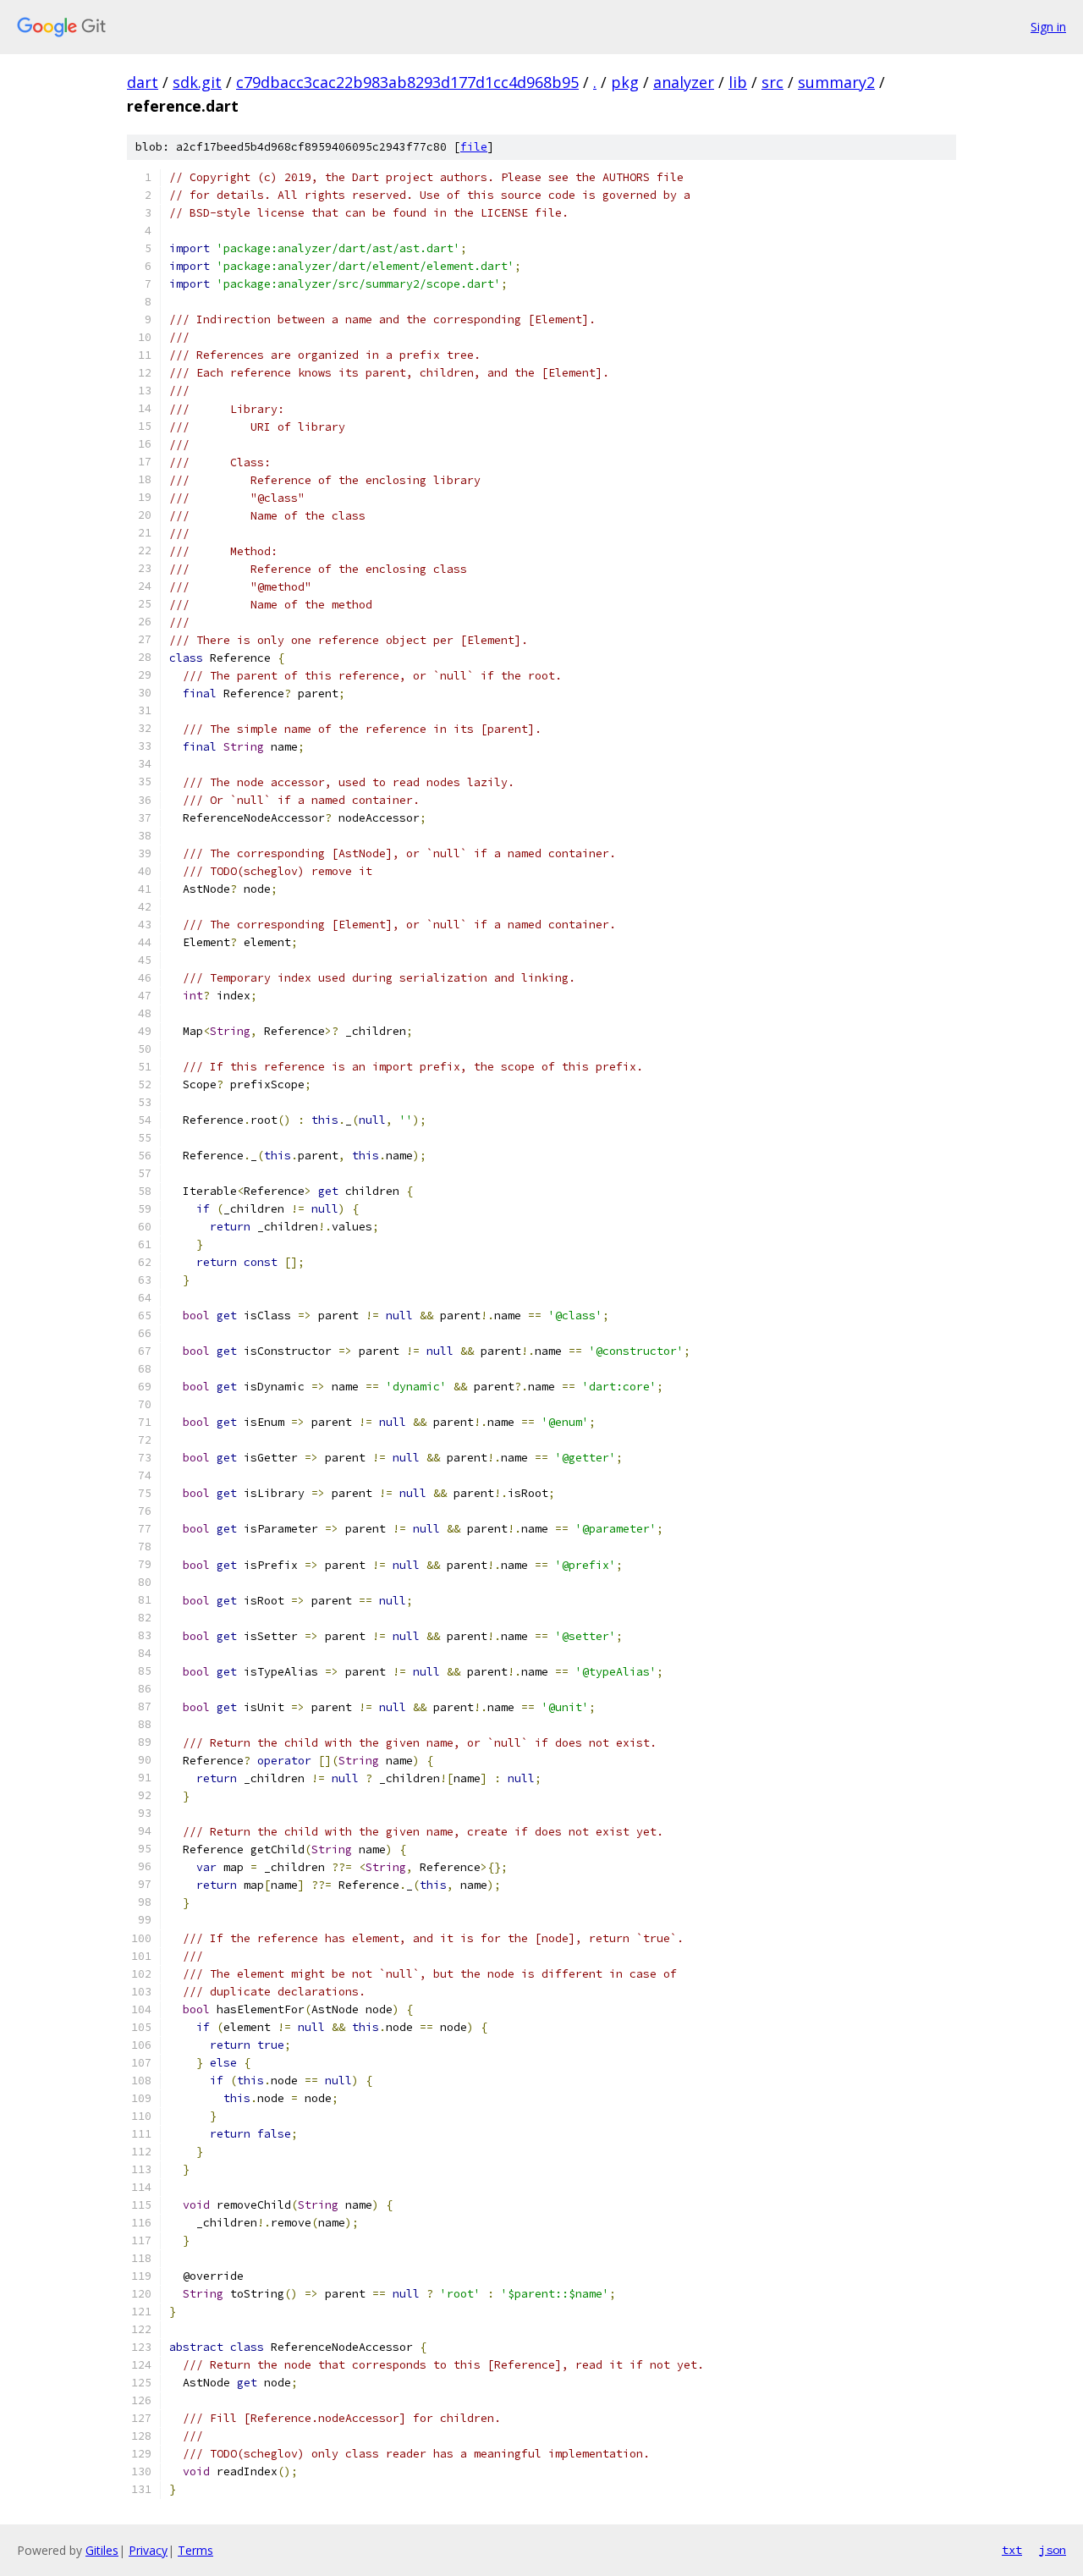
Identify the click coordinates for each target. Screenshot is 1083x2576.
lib (738, 82)
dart (143, 82)
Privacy (148, 2550)
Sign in (1048, 27)
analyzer (684, 82)
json (1053, 2550)
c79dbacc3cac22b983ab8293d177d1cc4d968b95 (407, 82)
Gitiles (102, 2550)
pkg (625, 82)
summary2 (836, 82)
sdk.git (197, 82)
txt (1012, 2550)
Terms (195, 2550)
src (772, 82)
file (474, 147)
